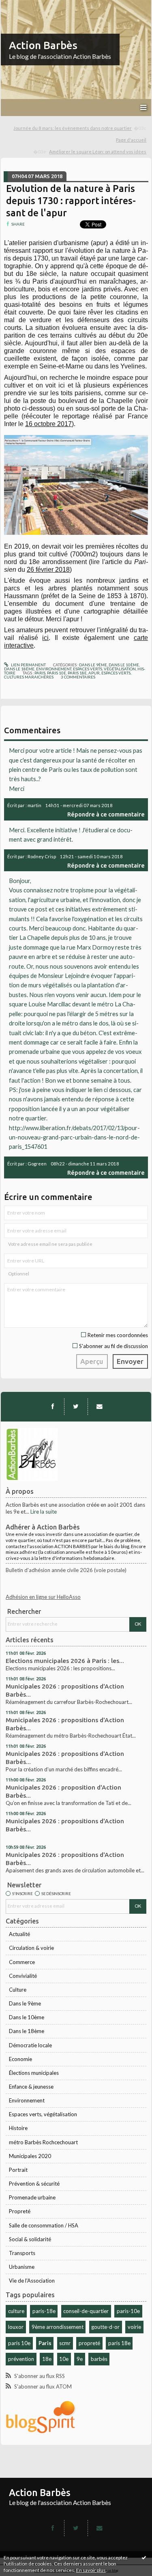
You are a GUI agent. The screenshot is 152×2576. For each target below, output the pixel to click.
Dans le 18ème (27, 2031)
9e (80, 2359)
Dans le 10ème (27, 2017)
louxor (16, 2327)
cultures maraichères (29, 677)
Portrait (18, 2170)
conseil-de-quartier (86, 2311)
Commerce (22, 1962)
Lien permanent (28, 665)
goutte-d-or (105, 2327)
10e (64, 2359)
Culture (18, 1990)
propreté (89, 2343)
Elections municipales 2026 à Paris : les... (65, 1661)
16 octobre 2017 (48, 424)
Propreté (20, 2211)
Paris (45, 2343)
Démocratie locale (30, 2045)
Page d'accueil (131, 140)
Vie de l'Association (32, 2281)
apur (94, 673)
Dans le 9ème (25, 2003)
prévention (21, 2359)
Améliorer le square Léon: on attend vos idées (98, 152)
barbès (99, 2359)
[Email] (99, 1406)
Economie (20, 2059)
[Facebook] (53, 1406)
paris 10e (19, 2343)
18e (47, 2359)
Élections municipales (34, 2073)
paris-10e (128, 2311)
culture (16, 2311)
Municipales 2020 (30, 2156)
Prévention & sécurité (34, 2184)
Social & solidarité (30, 2239)
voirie (134, 2327)
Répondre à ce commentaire (106, 814)
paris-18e (44, 2311)
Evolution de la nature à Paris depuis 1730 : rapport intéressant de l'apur (71, 201)
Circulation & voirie (31, 1948)
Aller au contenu (22, 6)
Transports (22, 2253)
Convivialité (23, 1976)
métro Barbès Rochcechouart (43, 2142)
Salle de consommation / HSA (44, 2225)
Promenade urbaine (32, 2197)
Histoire (18, 2128)
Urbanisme (22, 2267)
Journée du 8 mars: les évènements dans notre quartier (73, 128)
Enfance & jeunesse (31, 2087)
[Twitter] (76, 1406)
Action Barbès (43, 45)
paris (40, 673)
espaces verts (116, 673)
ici (45, 638)
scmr (65, 2343)
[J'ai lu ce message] (144, 2557)
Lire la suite (44, 1512)
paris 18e (119, 2343)
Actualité (19, 1934)
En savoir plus (91, 2570)
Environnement (27, 2100)
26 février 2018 (48, 570)
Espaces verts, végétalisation (43, 2114)
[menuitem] (80, 128)
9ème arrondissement (58, 2327)
